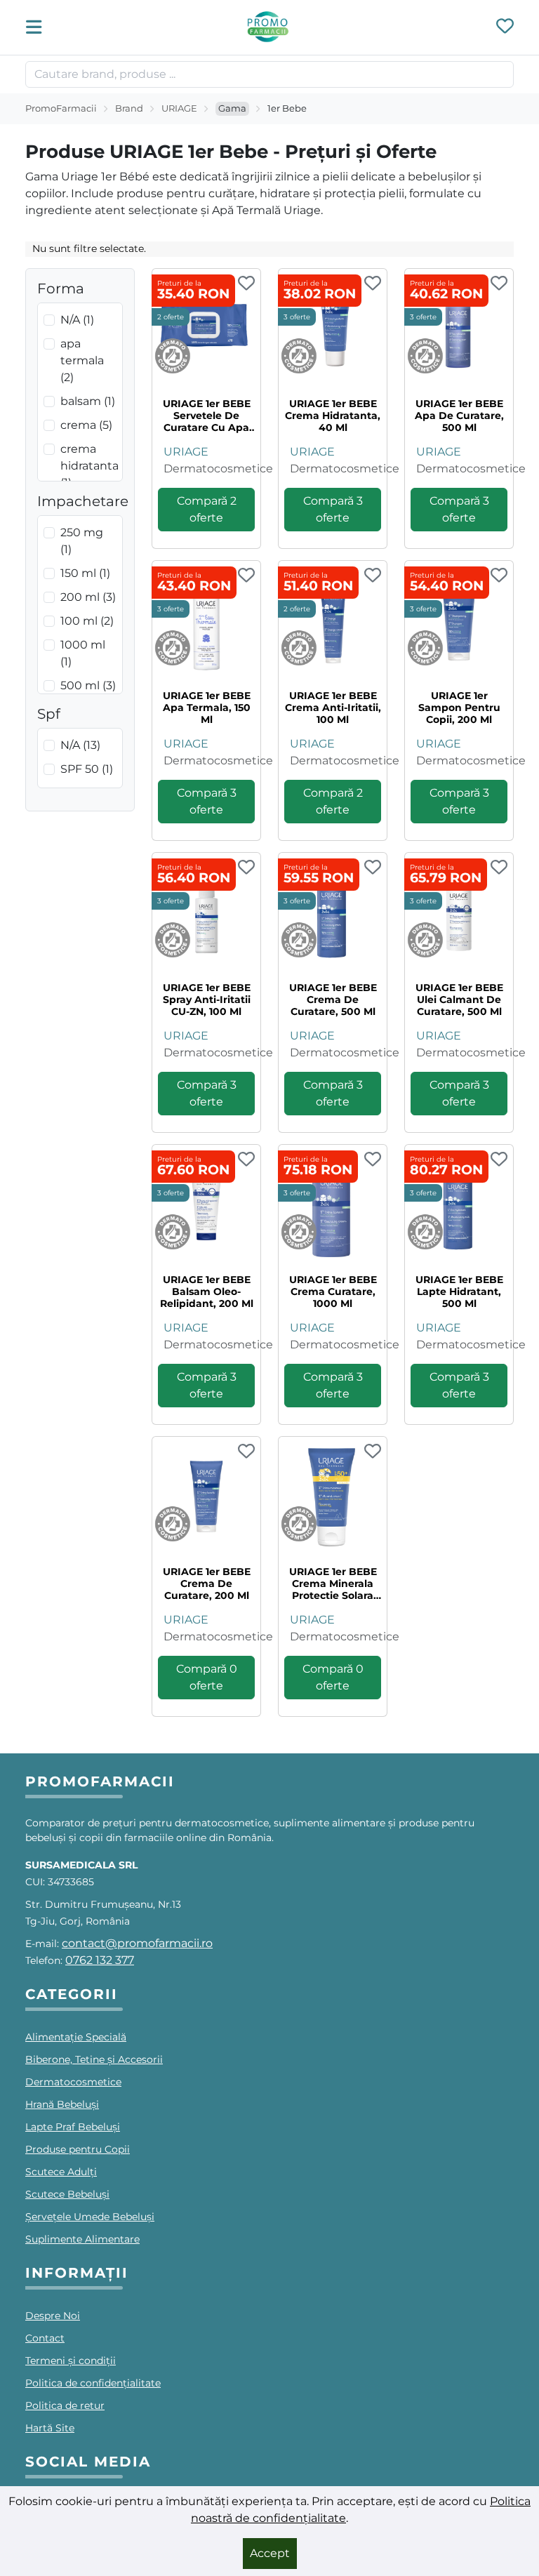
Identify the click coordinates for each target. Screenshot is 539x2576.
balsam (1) (88, 401)
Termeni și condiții (71, 2361)
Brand (129, 108)
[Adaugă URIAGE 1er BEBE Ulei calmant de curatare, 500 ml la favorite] (499, 868)
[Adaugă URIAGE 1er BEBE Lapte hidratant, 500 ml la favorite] (499, 1160)
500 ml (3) (88, 685)
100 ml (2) (87, 621)
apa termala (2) (82, 360)
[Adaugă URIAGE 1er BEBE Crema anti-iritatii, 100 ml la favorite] (373, 576)
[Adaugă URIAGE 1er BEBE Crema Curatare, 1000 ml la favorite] (373, 1160)
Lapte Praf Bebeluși (73, 2127)
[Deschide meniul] (38, 27)
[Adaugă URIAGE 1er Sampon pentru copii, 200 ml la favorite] (499, 576)
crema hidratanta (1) (89, 466)
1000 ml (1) (83, 653)
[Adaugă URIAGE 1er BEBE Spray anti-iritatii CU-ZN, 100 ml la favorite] (246, 868)
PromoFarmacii (61, 108)
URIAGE (179, 108)
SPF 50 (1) (87, 769)
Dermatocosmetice (218, 469)
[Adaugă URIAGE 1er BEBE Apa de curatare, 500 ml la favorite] (499, 284)
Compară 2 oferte (207, 509)
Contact (45, 2338)
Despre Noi (53, 2316)
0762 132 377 (100, 1960)
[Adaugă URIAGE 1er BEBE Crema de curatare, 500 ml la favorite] (373, 868)
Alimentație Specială (76, 2037)
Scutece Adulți (61, 2172)
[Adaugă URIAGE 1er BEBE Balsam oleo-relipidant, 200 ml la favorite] (246, 1160)
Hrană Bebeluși (62, 2104)
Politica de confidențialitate (93, 2383)
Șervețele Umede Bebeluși (90, 2217)
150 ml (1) (85, 573)
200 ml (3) (88, 597)
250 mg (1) (82, 541)
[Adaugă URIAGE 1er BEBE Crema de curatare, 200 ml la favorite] (246, 1452)
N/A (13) (80, 745)
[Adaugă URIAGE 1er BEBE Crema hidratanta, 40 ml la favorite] (373, 284)
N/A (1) (77, 320)
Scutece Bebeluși (67, 2194)
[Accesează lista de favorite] (505, 27)
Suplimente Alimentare (82, 2239)
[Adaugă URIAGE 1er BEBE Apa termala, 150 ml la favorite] (246, 576)
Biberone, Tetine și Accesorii (94, 2059)
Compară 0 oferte (207, 1677)
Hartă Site (50, 2428)
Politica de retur (65, 2405)
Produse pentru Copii (78, 2149)
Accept (270, 2553)
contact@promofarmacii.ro (137, 1943)
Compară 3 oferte (333, 509)
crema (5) (86, 425)
